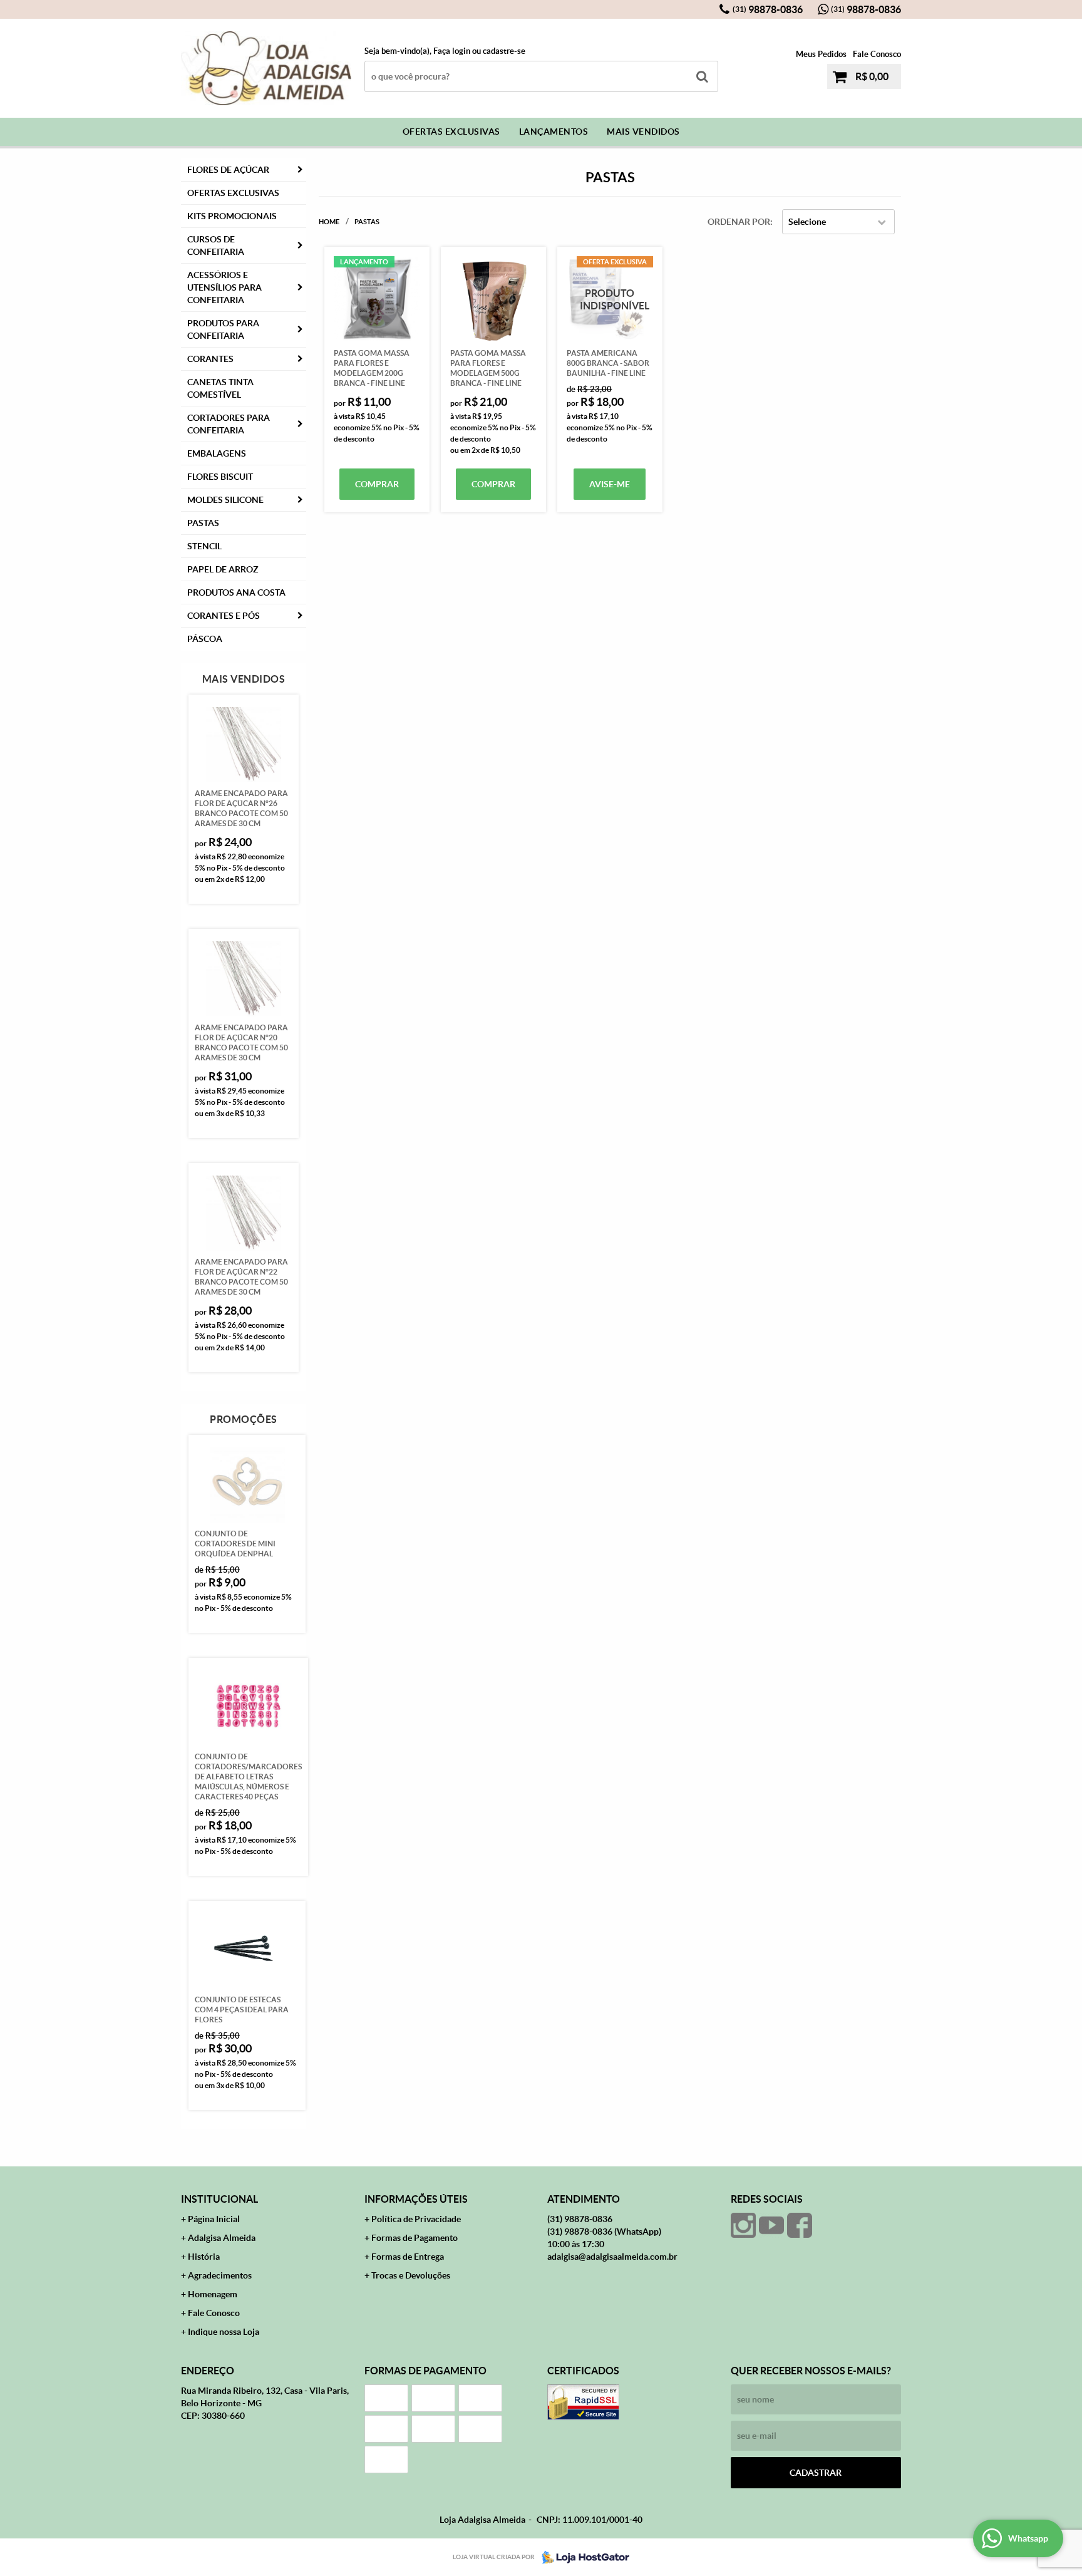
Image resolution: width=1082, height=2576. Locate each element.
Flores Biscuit (220, 477)
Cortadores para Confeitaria (229, 424)
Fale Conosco (877, 54)
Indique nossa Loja (224, 2332)
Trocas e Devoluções (411, 2275)
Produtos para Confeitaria (223, 329)
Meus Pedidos (821, 54)
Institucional (219, 2199)
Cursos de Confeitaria (216, 246)
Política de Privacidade (416, 2219)
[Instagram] (743, 2225)
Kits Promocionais (232, 216)
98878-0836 (768, 9)
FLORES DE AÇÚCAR (228, 170)
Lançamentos (554, 132)
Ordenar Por (739, 222)
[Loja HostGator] (582, 2557)
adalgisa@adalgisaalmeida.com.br (612, 2257)
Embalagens (217, 453)
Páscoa (205, 639)
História (204, 2257)
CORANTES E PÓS (224, 616)
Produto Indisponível (610, 299)
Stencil (204, 546)
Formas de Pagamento (415, 2238)
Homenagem (213, 2294)
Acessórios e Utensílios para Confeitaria (224, 287)
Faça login (452, 51)
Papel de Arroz (223, 569)
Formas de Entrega (408, 2257)
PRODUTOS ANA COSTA (236, 592)
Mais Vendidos (643, 132)
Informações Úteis (416, 2199)
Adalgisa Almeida (222, 2238)
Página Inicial (214, 2219)
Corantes (210, 359)
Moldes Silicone (225, 500)
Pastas (203, 523)
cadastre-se (504, 51)
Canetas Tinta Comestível (220, 388)
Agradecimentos (220, 2275)
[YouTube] (771, 2225)
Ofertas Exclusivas (451, 132)
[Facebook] (800, 2225)
